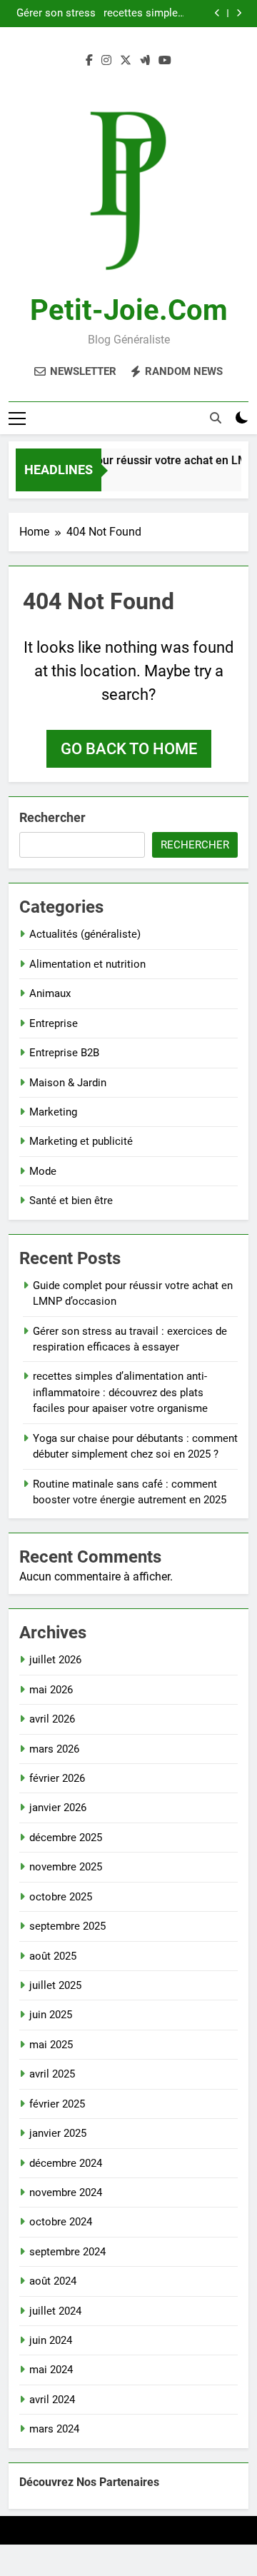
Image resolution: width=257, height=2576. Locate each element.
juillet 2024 (55, 2311)
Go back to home (129, 749)
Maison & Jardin (68, 1083)
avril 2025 (52, 2074)
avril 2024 (52, 2400)
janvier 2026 (58, 1808)
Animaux (50, 993)
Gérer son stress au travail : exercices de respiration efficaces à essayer (56, 14)
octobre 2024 (61, 2222)
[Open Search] (216, 418)
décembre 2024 (66, 2163)
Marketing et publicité (81, 1141)
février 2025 (57, 2104)
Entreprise (54, 1023)
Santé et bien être (71, 1201)
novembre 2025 (66, 1867)
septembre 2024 (67, 2252)
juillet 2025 (55, 1985)
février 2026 (57, 1778)
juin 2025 (51, 2015)
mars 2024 (54, 2429)
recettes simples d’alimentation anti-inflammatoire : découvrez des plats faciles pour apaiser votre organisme (142, 14)
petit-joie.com (129, 310)
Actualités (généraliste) (85, 934)
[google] (145, 61)
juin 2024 (51, 2340)
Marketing (53, 1112)
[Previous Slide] (217, 13)
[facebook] (89, 61)
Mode (43, 1171)
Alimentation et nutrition (87, 964)
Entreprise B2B (64, 1053)
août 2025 (53, 1956)
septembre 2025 (67, 1926)
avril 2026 (52, 1719)
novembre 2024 (66, 2192)
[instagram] (106, 61)
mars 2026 (54, 1749)
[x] (126, 61)
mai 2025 (51, 2045)
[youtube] (165, 61)
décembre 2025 (66, 1838)
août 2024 (53, 2281)
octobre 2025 (61, 1897)
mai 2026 (51, 1690)
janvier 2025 (58, 2133)
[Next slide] (239, 13)
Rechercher (52, 817)
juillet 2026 (55, 1660)
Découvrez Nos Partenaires (89, 2482)
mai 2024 (51, 2370)
